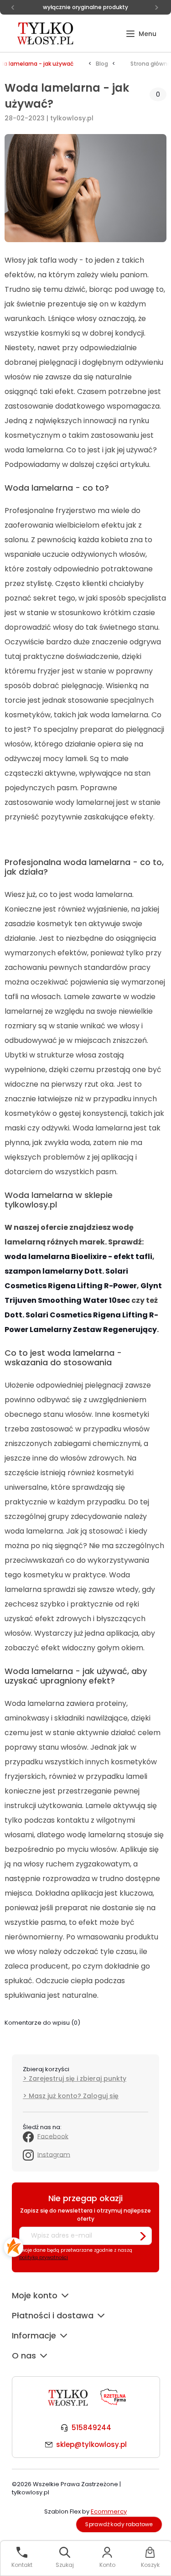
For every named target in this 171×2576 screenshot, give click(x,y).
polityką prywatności (44, 2257)
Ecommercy (109, 2511)
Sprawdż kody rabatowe (119, 2524)
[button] (141, 34)
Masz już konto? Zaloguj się (74, 2096)
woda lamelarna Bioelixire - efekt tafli (78, 1257)
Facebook (53, 2136)
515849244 (91, 2428)
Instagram (54, 2154)
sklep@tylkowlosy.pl (91, 2444)
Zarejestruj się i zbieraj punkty (78, 2078)
